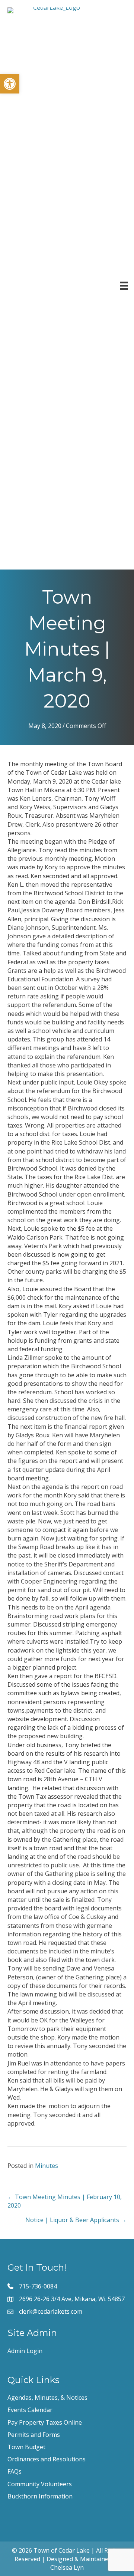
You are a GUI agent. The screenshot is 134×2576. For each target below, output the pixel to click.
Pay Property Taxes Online (45, 2422)
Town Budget (26, 2447)
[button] (10, 84)
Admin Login (25, 2351)
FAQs (15, 2471)
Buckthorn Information (40, 2496)
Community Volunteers (40, 2484)
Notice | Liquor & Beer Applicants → (76, 2220)
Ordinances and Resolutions (47, 2459)
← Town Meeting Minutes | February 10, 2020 (65, 2201)
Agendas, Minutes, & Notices (47, 2398)
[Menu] (124, 286)
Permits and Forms (34, 2435)
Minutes (47, 2166)
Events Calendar (30, 2410)
